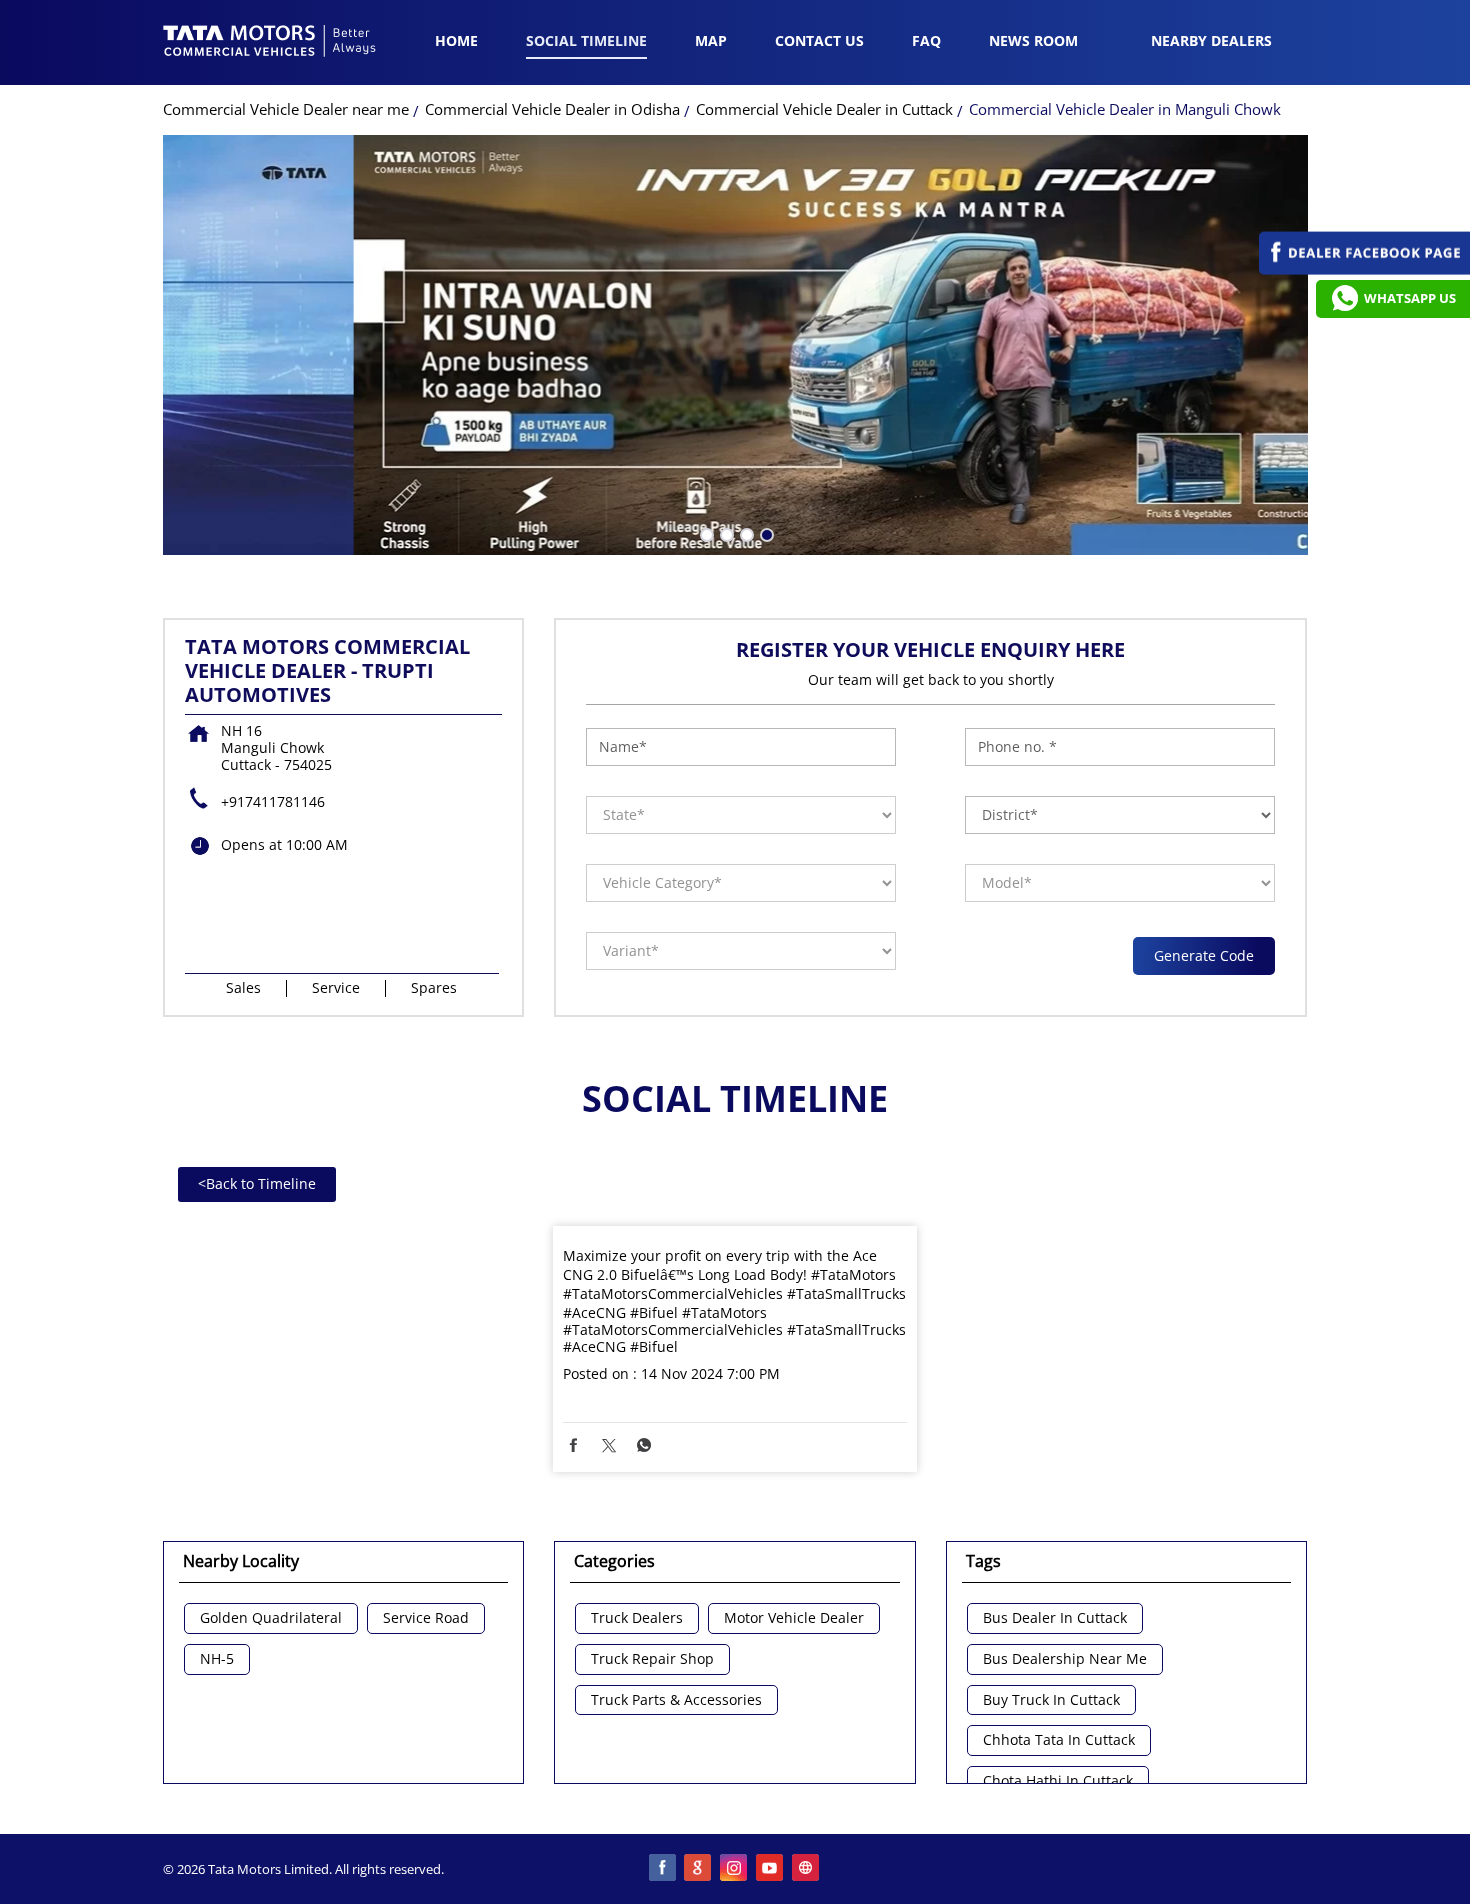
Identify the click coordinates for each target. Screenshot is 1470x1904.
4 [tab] (765, 533)
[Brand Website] (807, 1869)
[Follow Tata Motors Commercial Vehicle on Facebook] (663, 1869)
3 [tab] (745, 533)
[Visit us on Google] (699, 1869)
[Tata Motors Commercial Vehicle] (270, 43)
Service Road (426, 1618)
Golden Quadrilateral (271, 1618)
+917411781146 (273, 801)
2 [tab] (725, 533)
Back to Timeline (257, 1183)
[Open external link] (1364, 269)
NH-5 (217, 1659)
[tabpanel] (735, 345)
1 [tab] (705, 533)
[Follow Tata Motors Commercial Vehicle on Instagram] (735, 1869)
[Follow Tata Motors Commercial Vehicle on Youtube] (771, 1869)
